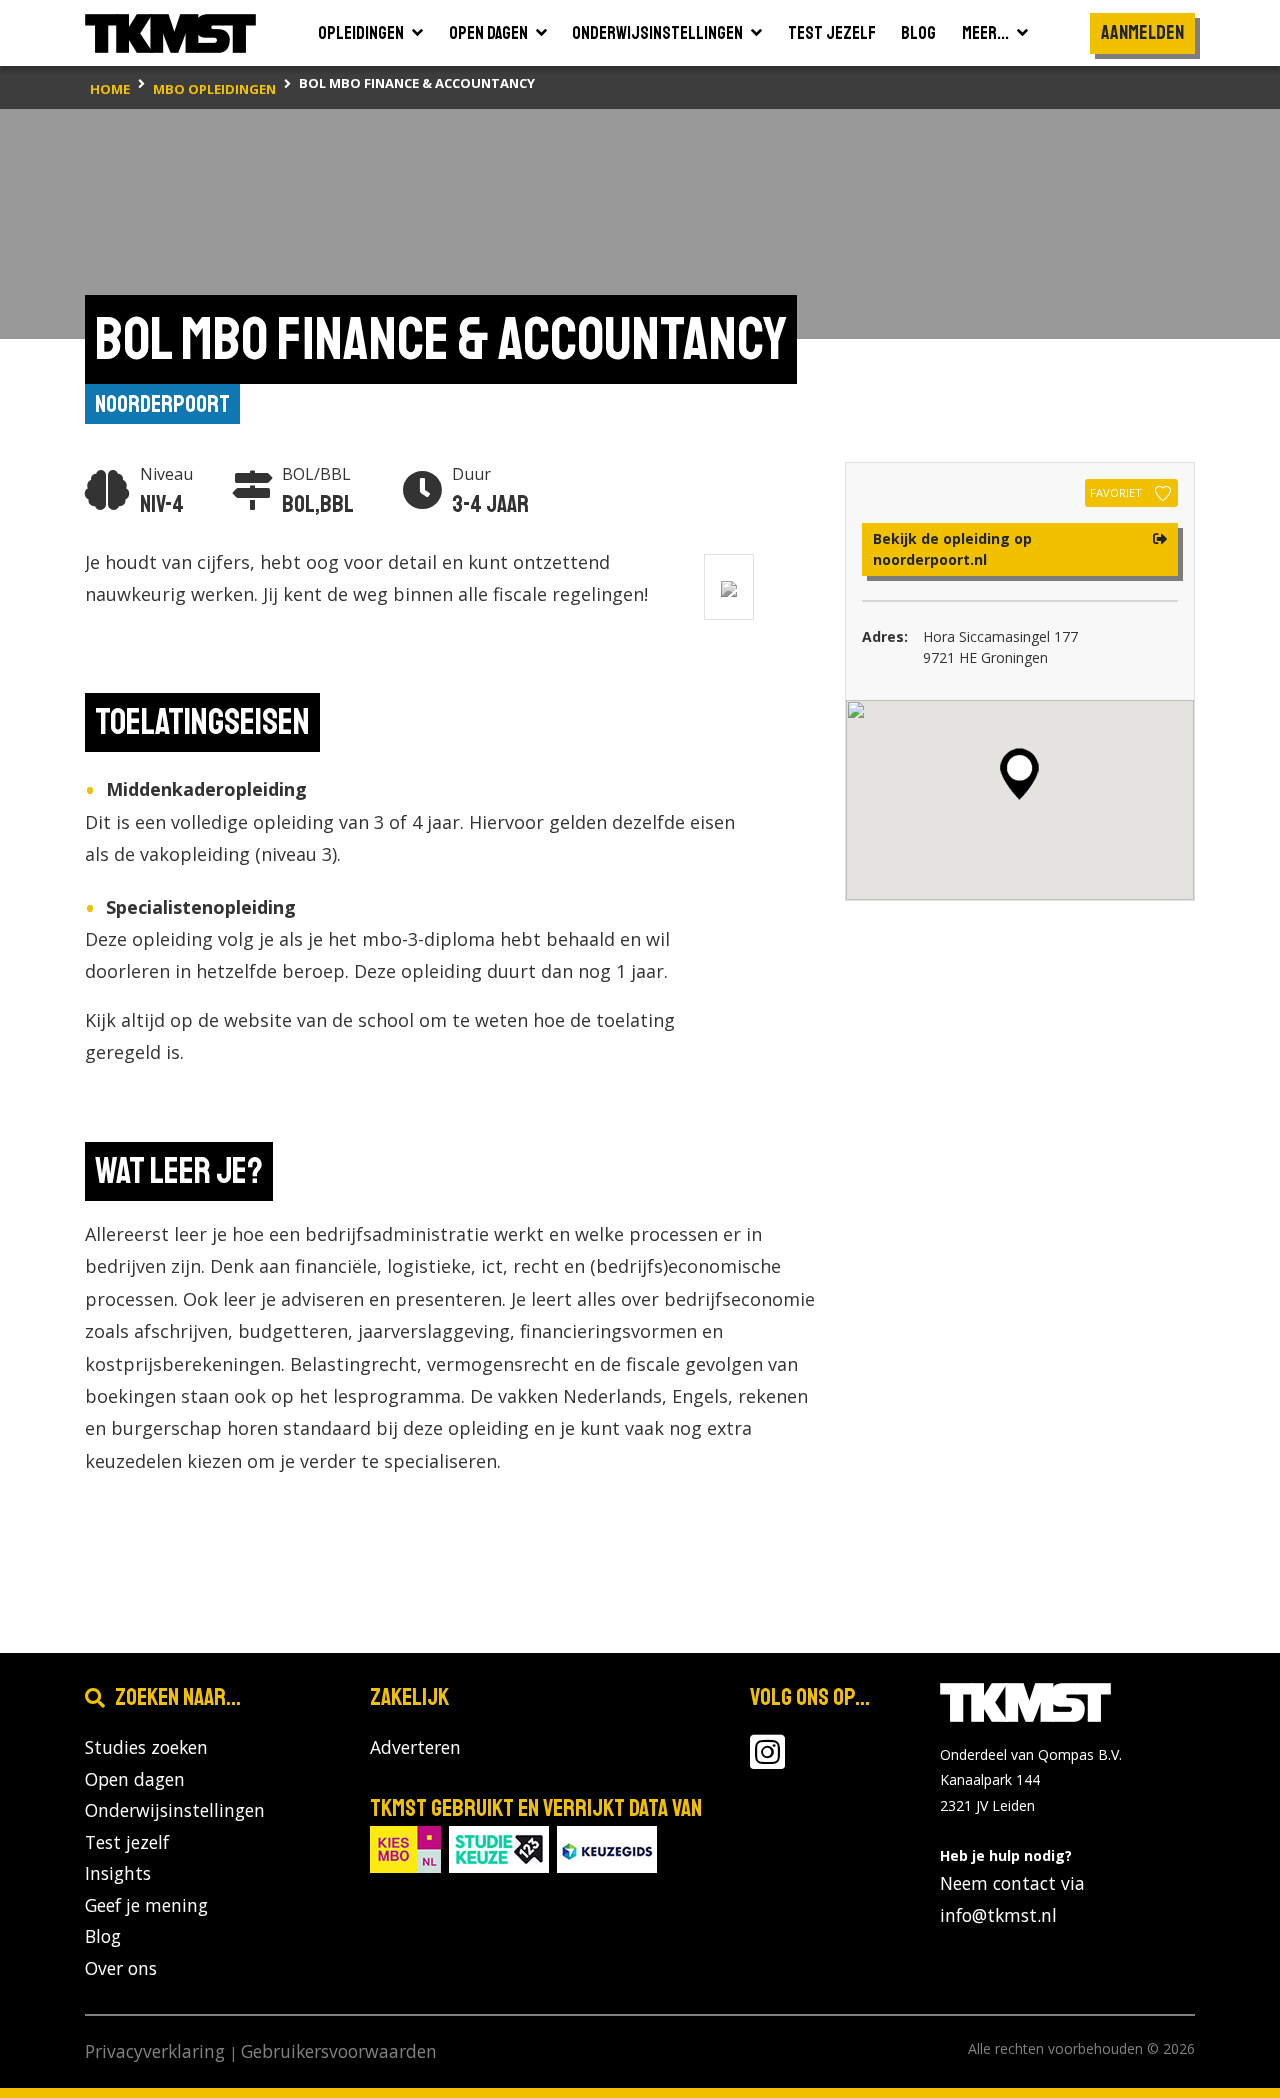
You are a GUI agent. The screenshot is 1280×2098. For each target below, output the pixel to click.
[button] (1019, 774)
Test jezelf (127, 1842)
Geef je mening (146, 1905)
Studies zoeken (146, 1747)
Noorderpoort (162, 404)
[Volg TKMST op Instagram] (767, 1760)
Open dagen (135, 1779)
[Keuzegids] (607, 1848)
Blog (103, 1936)
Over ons (121, 1968)
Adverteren (415, 1747)
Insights (118, 1873)
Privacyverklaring (155, 2051)
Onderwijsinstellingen (175, 1810)
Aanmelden (1142, 32)
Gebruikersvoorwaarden (339, 2051)
